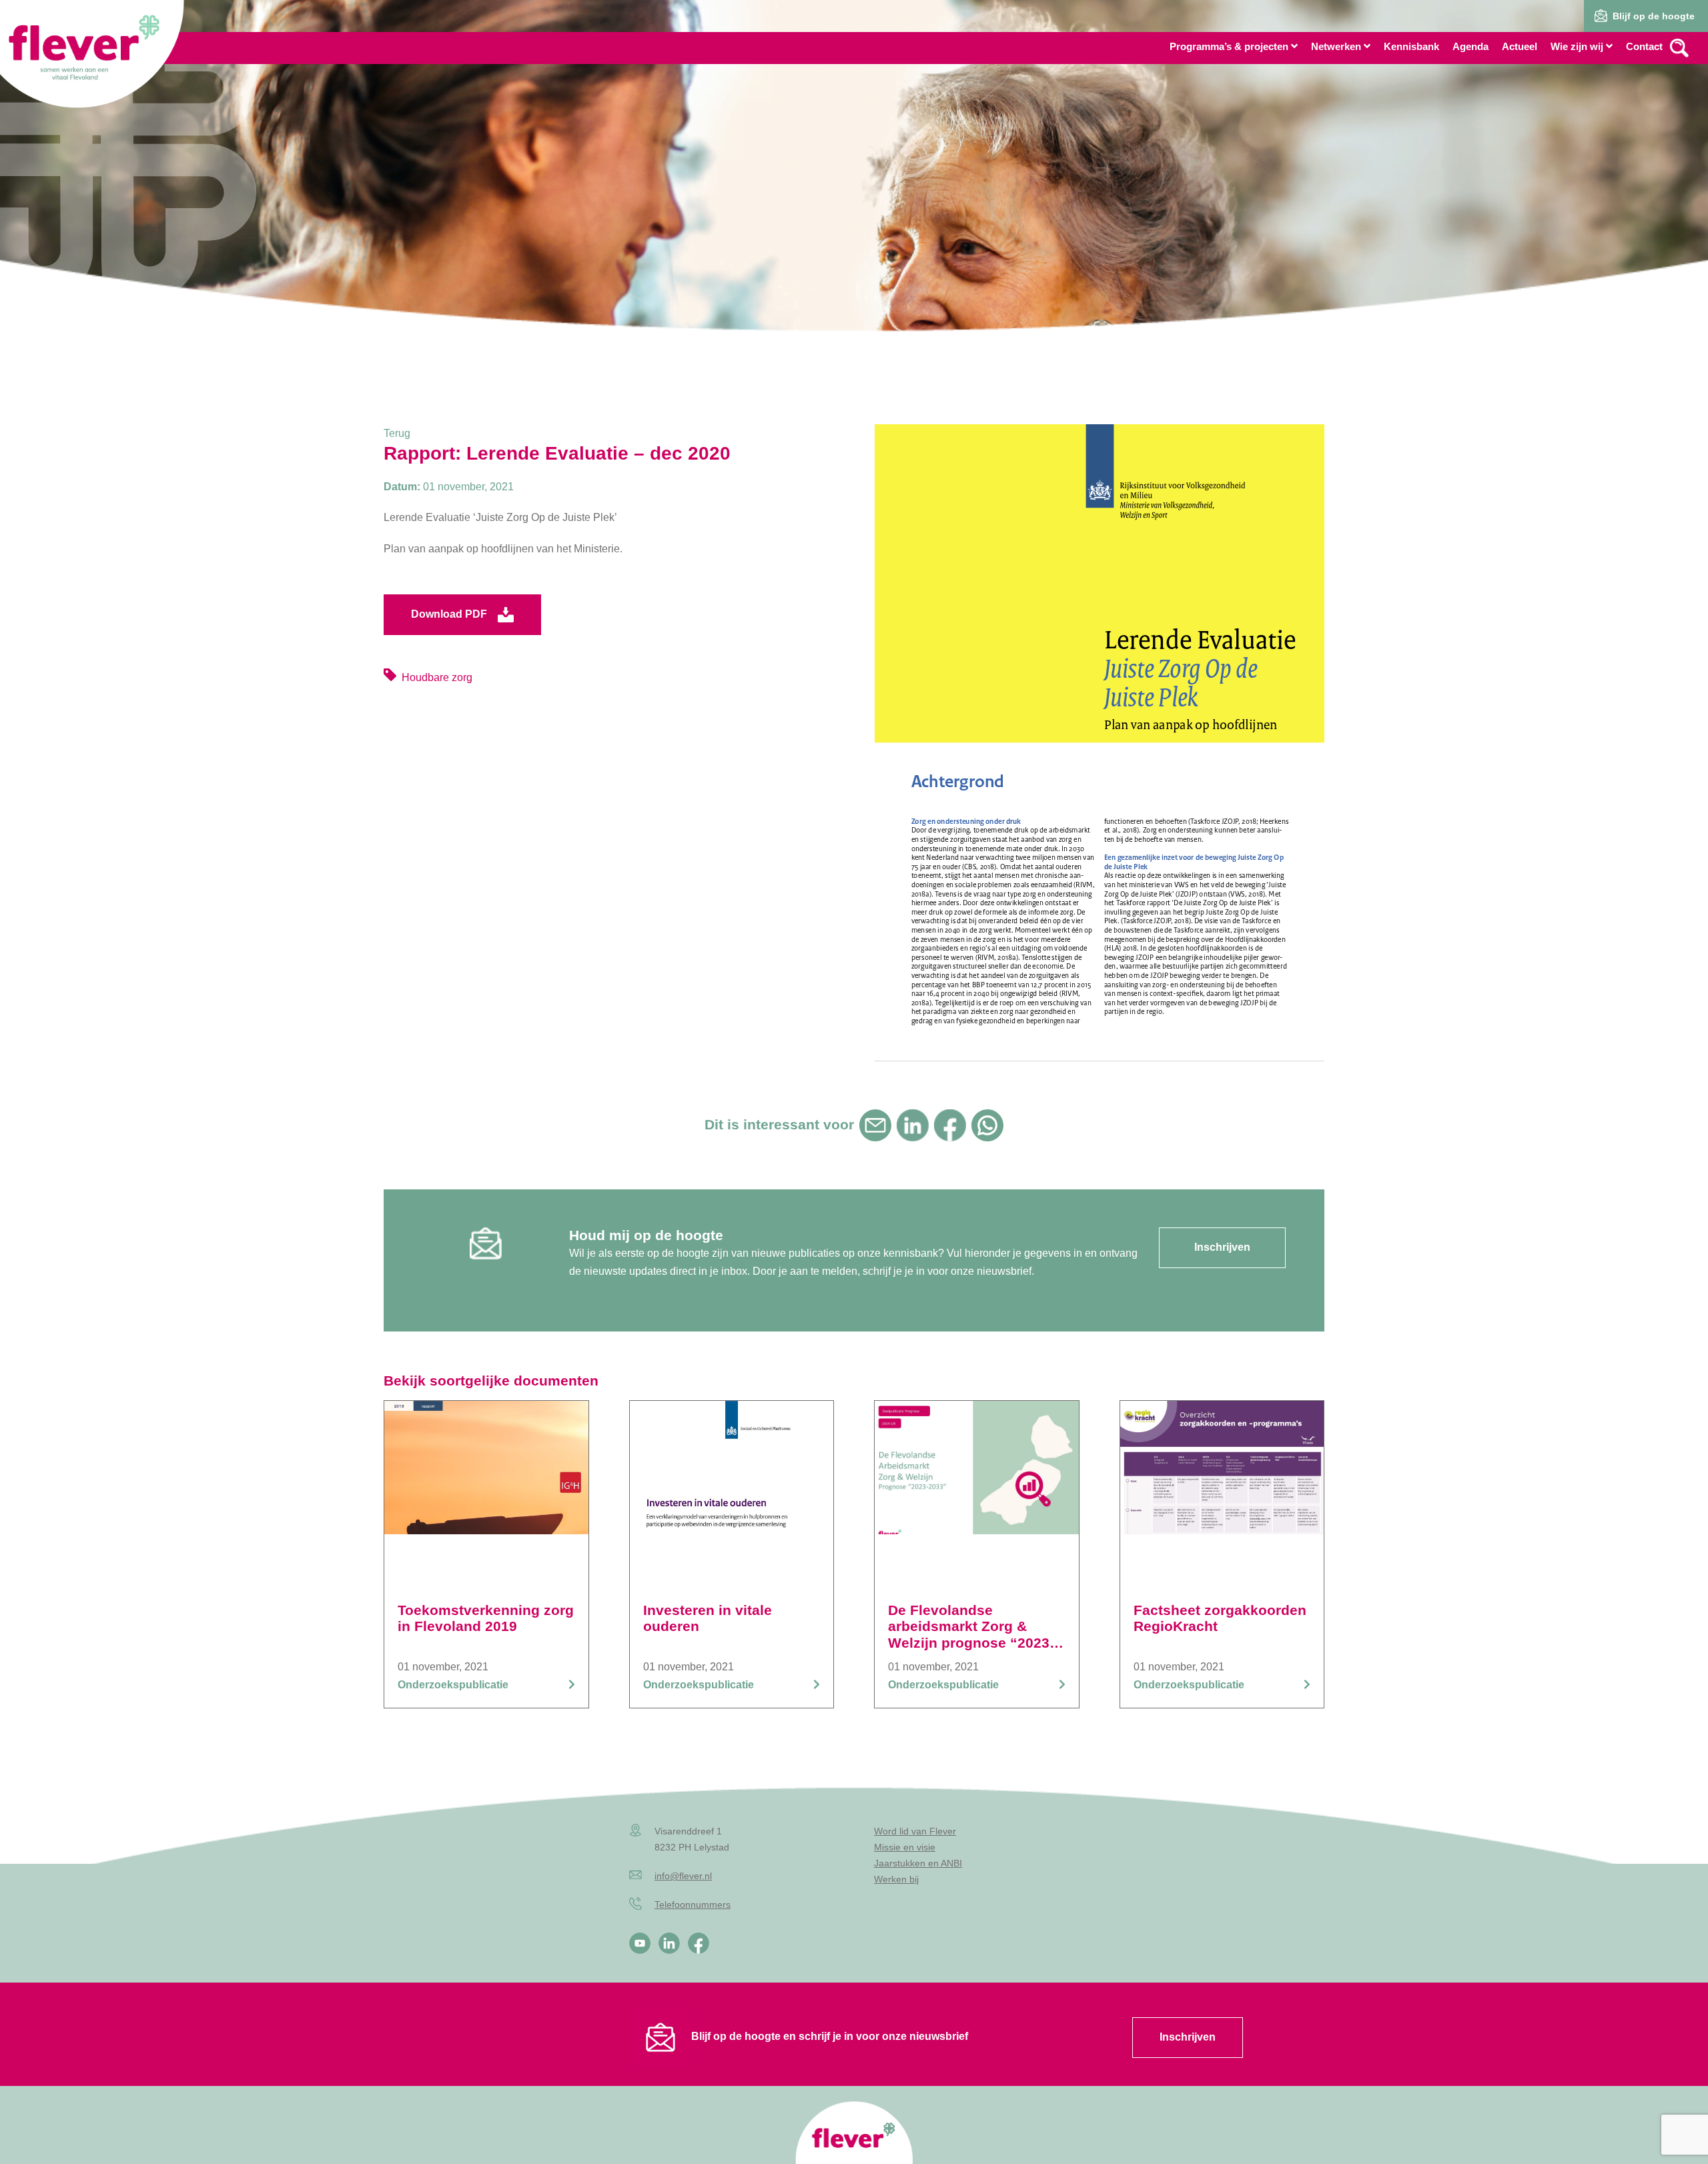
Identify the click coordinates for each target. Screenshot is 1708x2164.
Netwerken (1336, 46)
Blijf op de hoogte (1654, 16)
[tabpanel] (854, 200)
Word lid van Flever (915, 1831)
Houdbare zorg (437, 677)
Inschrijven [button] (1222, 1247)
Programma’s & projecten (1229, 46)
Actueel (1520, 46)
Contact (1644, 46)
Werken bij (896, 1879)
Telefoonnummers (693, 1905)
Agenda (1470, 46)
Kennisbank (1411, 46)
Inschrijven (1188, 2037)
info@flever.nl (683, 1876)
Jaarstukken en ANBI (918, 1863)
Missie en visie (905, 1847)
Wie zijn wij (1577, 46)
